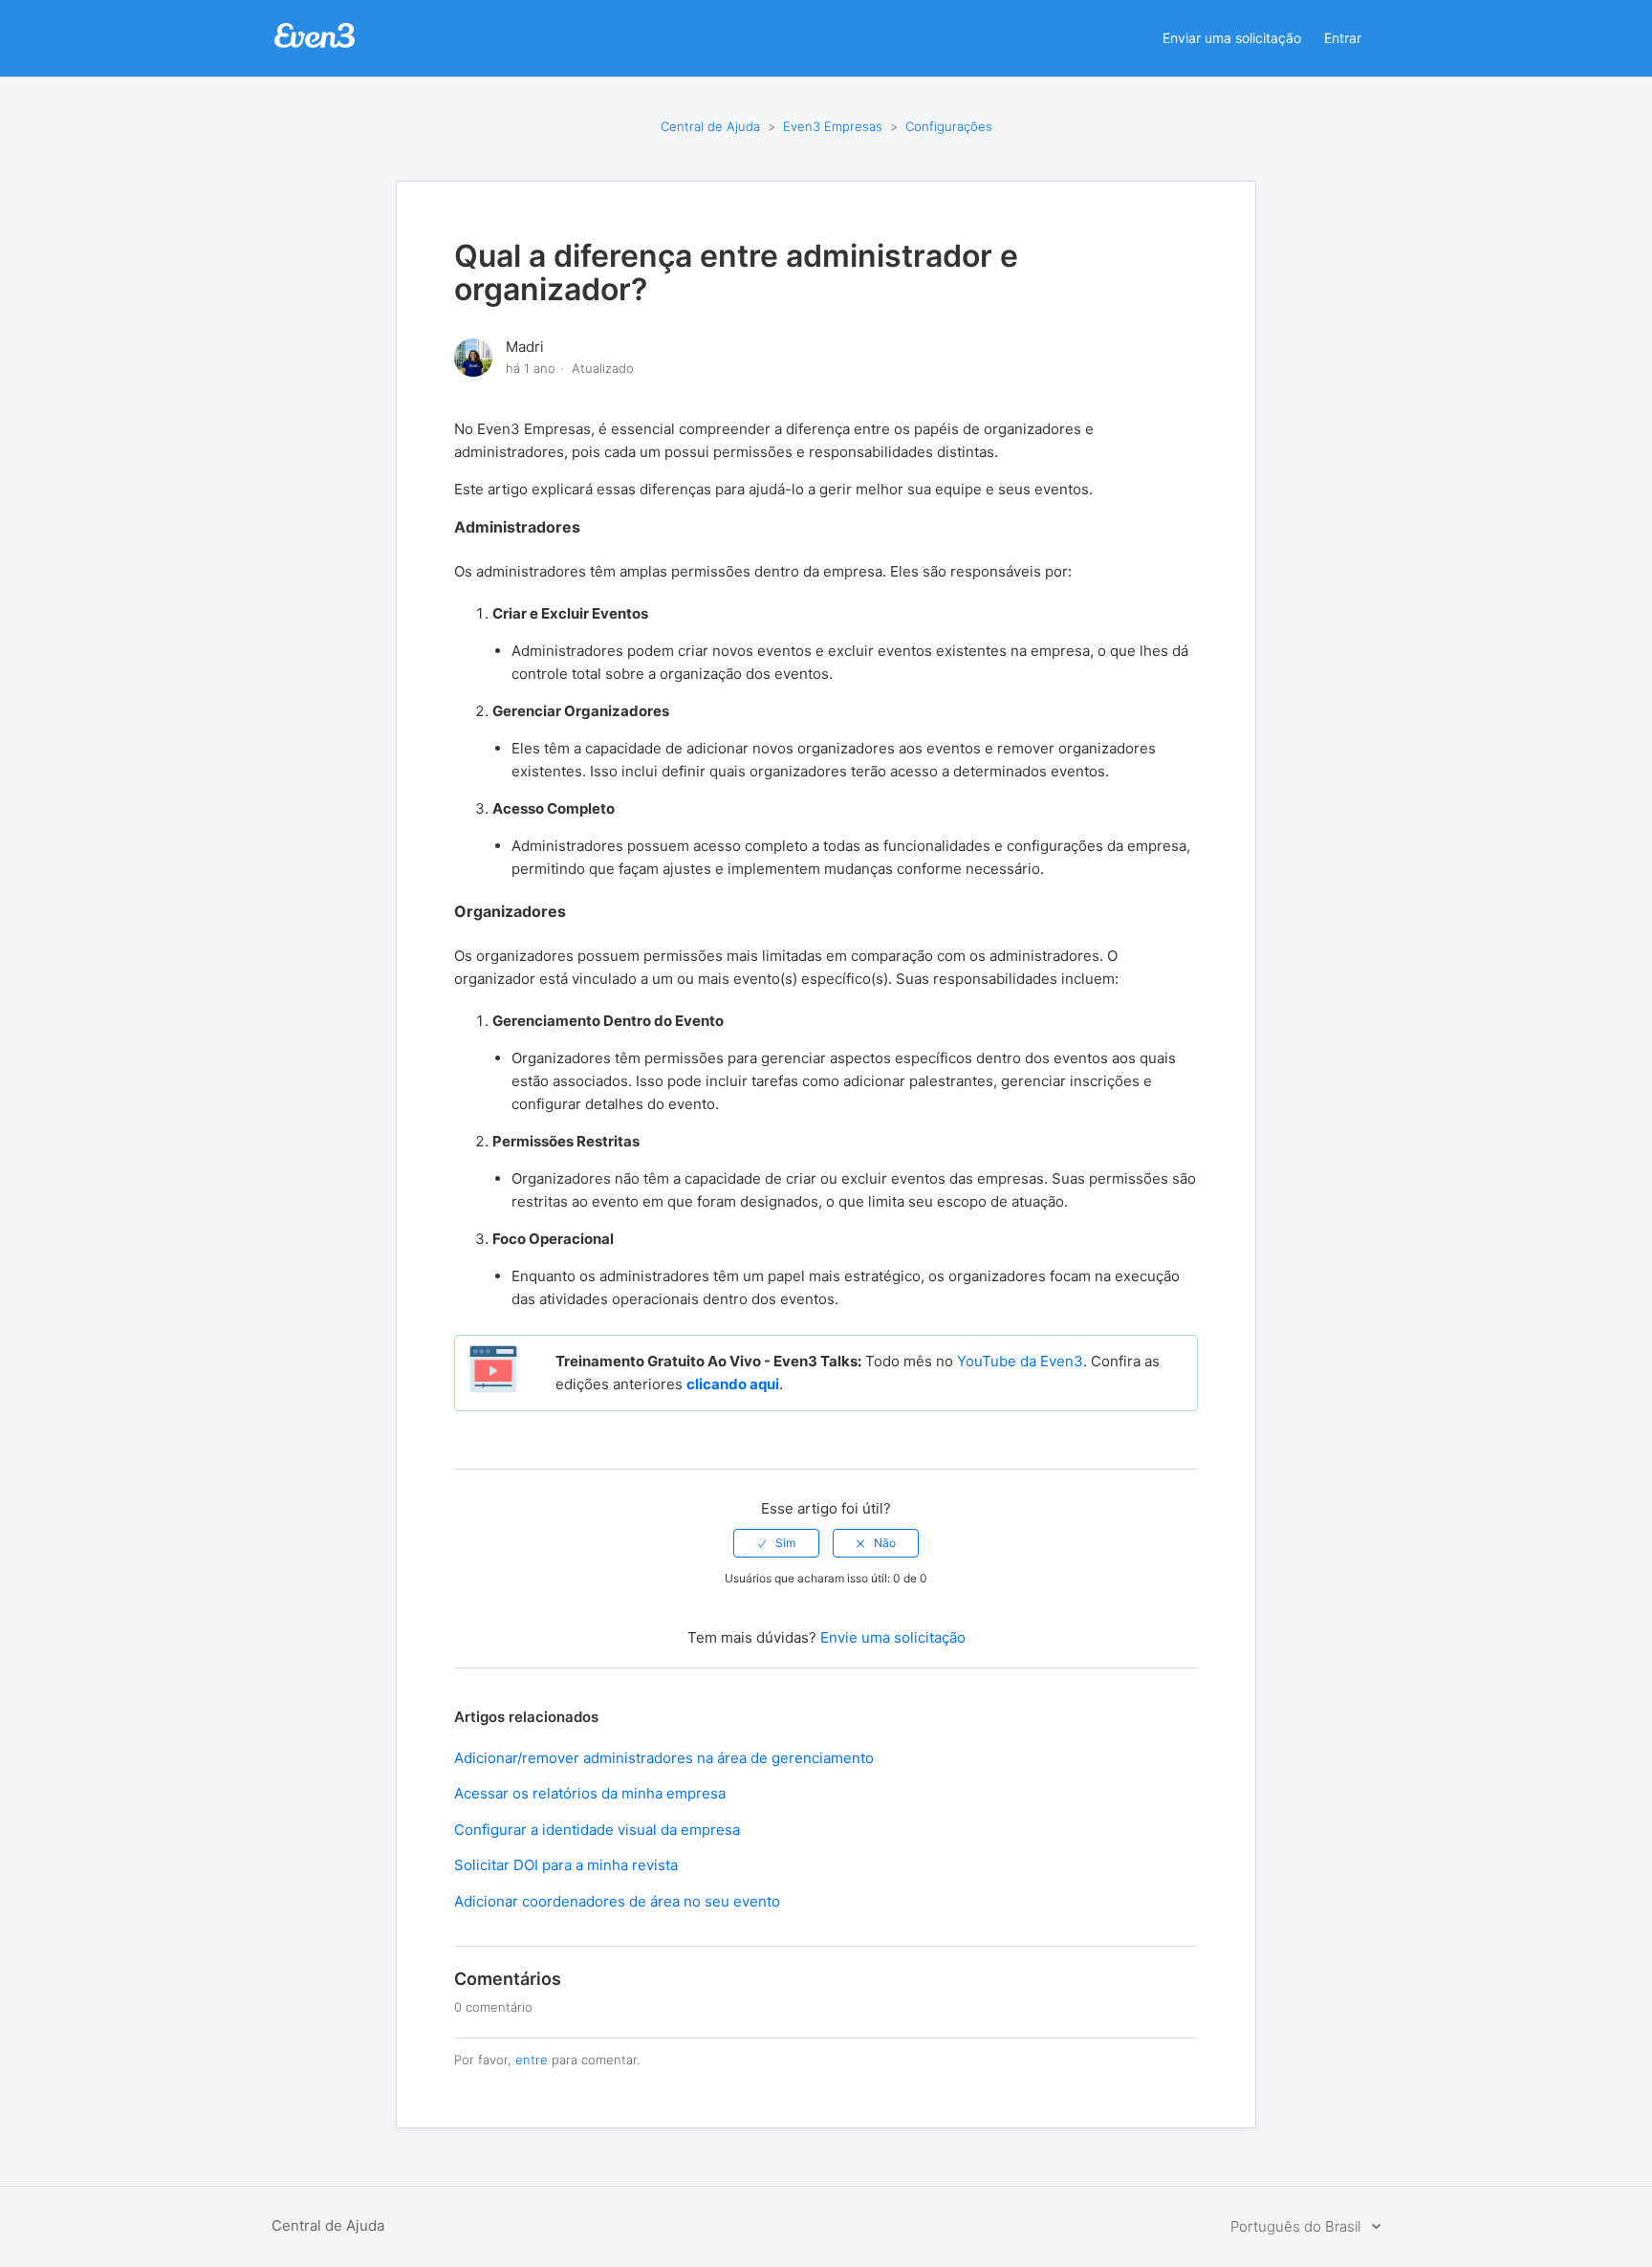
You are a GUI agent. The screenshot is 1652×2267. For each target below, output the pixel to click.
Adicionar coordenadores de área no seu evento (617, 1901)
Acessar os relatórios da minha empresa (590, 1793)
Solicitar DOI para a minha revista (566, 1865)
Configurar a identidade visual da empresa (597, 1830)
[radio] (776, 1543)
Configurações (949, 126)
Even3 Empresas (835, 126)
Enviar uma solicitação (1232, 38)
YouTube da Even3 (1020, 1361)
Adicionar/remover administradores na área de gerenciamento (664, 1758)
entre (532, 2060)
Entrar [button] (1343, 38)
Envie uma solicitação (893, 1637)
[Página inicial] (315, 45)
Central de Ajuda (710, 126)
